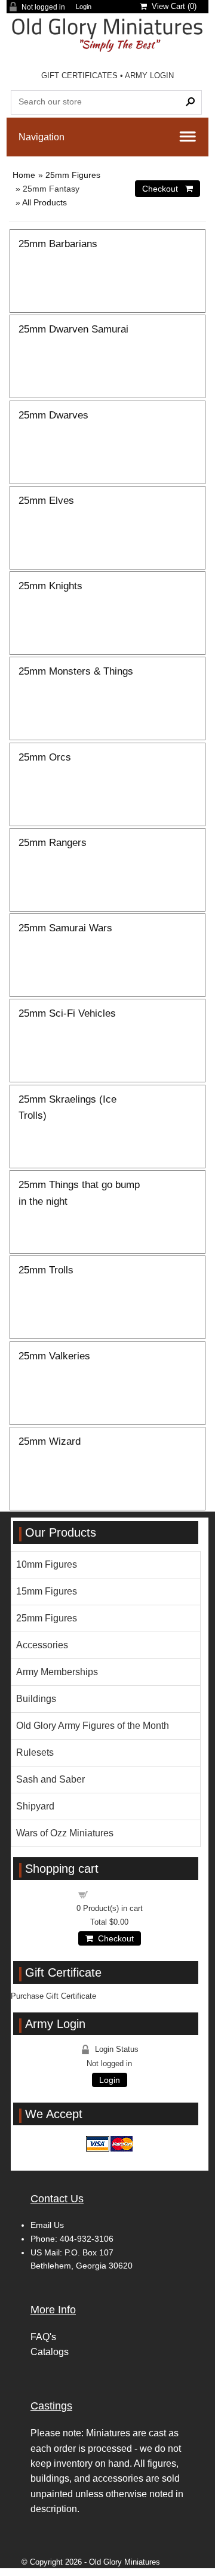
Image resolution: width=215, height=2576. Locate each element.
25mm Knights (50, 586)
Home (24, 175)
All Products (44, 202)
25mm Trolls (46, 1270)
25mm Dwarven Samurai (73, 329)
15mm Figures (47, 1591)
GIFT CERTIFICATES (79, 76)
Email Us (47, 2225)
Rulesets (35, 1752)
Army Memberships (57, 1672)
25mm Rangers (53, 842)
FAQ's (43, 2337)
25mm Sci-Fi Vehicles (67, 1013)
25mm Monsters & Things (76, 671)
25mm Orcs (45, 757)
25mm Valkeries (54, 1356)
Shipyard (35, 1806)
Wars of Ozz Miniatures (65, 1833)
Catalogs (50, 2352)
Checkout (113, 1938)
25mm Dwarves (53, 415)
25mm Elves (46, 500)
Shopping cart (116, 1894)
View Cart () (172, 6)
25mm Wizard (50, 1441)
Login (84, 7)
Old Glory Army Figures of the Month (93, 1726)
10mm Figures (47, 1564)
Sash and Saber (50, 1779)
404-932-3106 (87, 2239)
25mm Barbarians (58, 244)
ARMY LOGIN (149, 76)
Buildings (36, 1699)
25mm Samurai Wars (65, 928)
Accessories (42, 1645)
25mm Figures (73, 175)
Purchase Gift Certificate (53, 1996)
